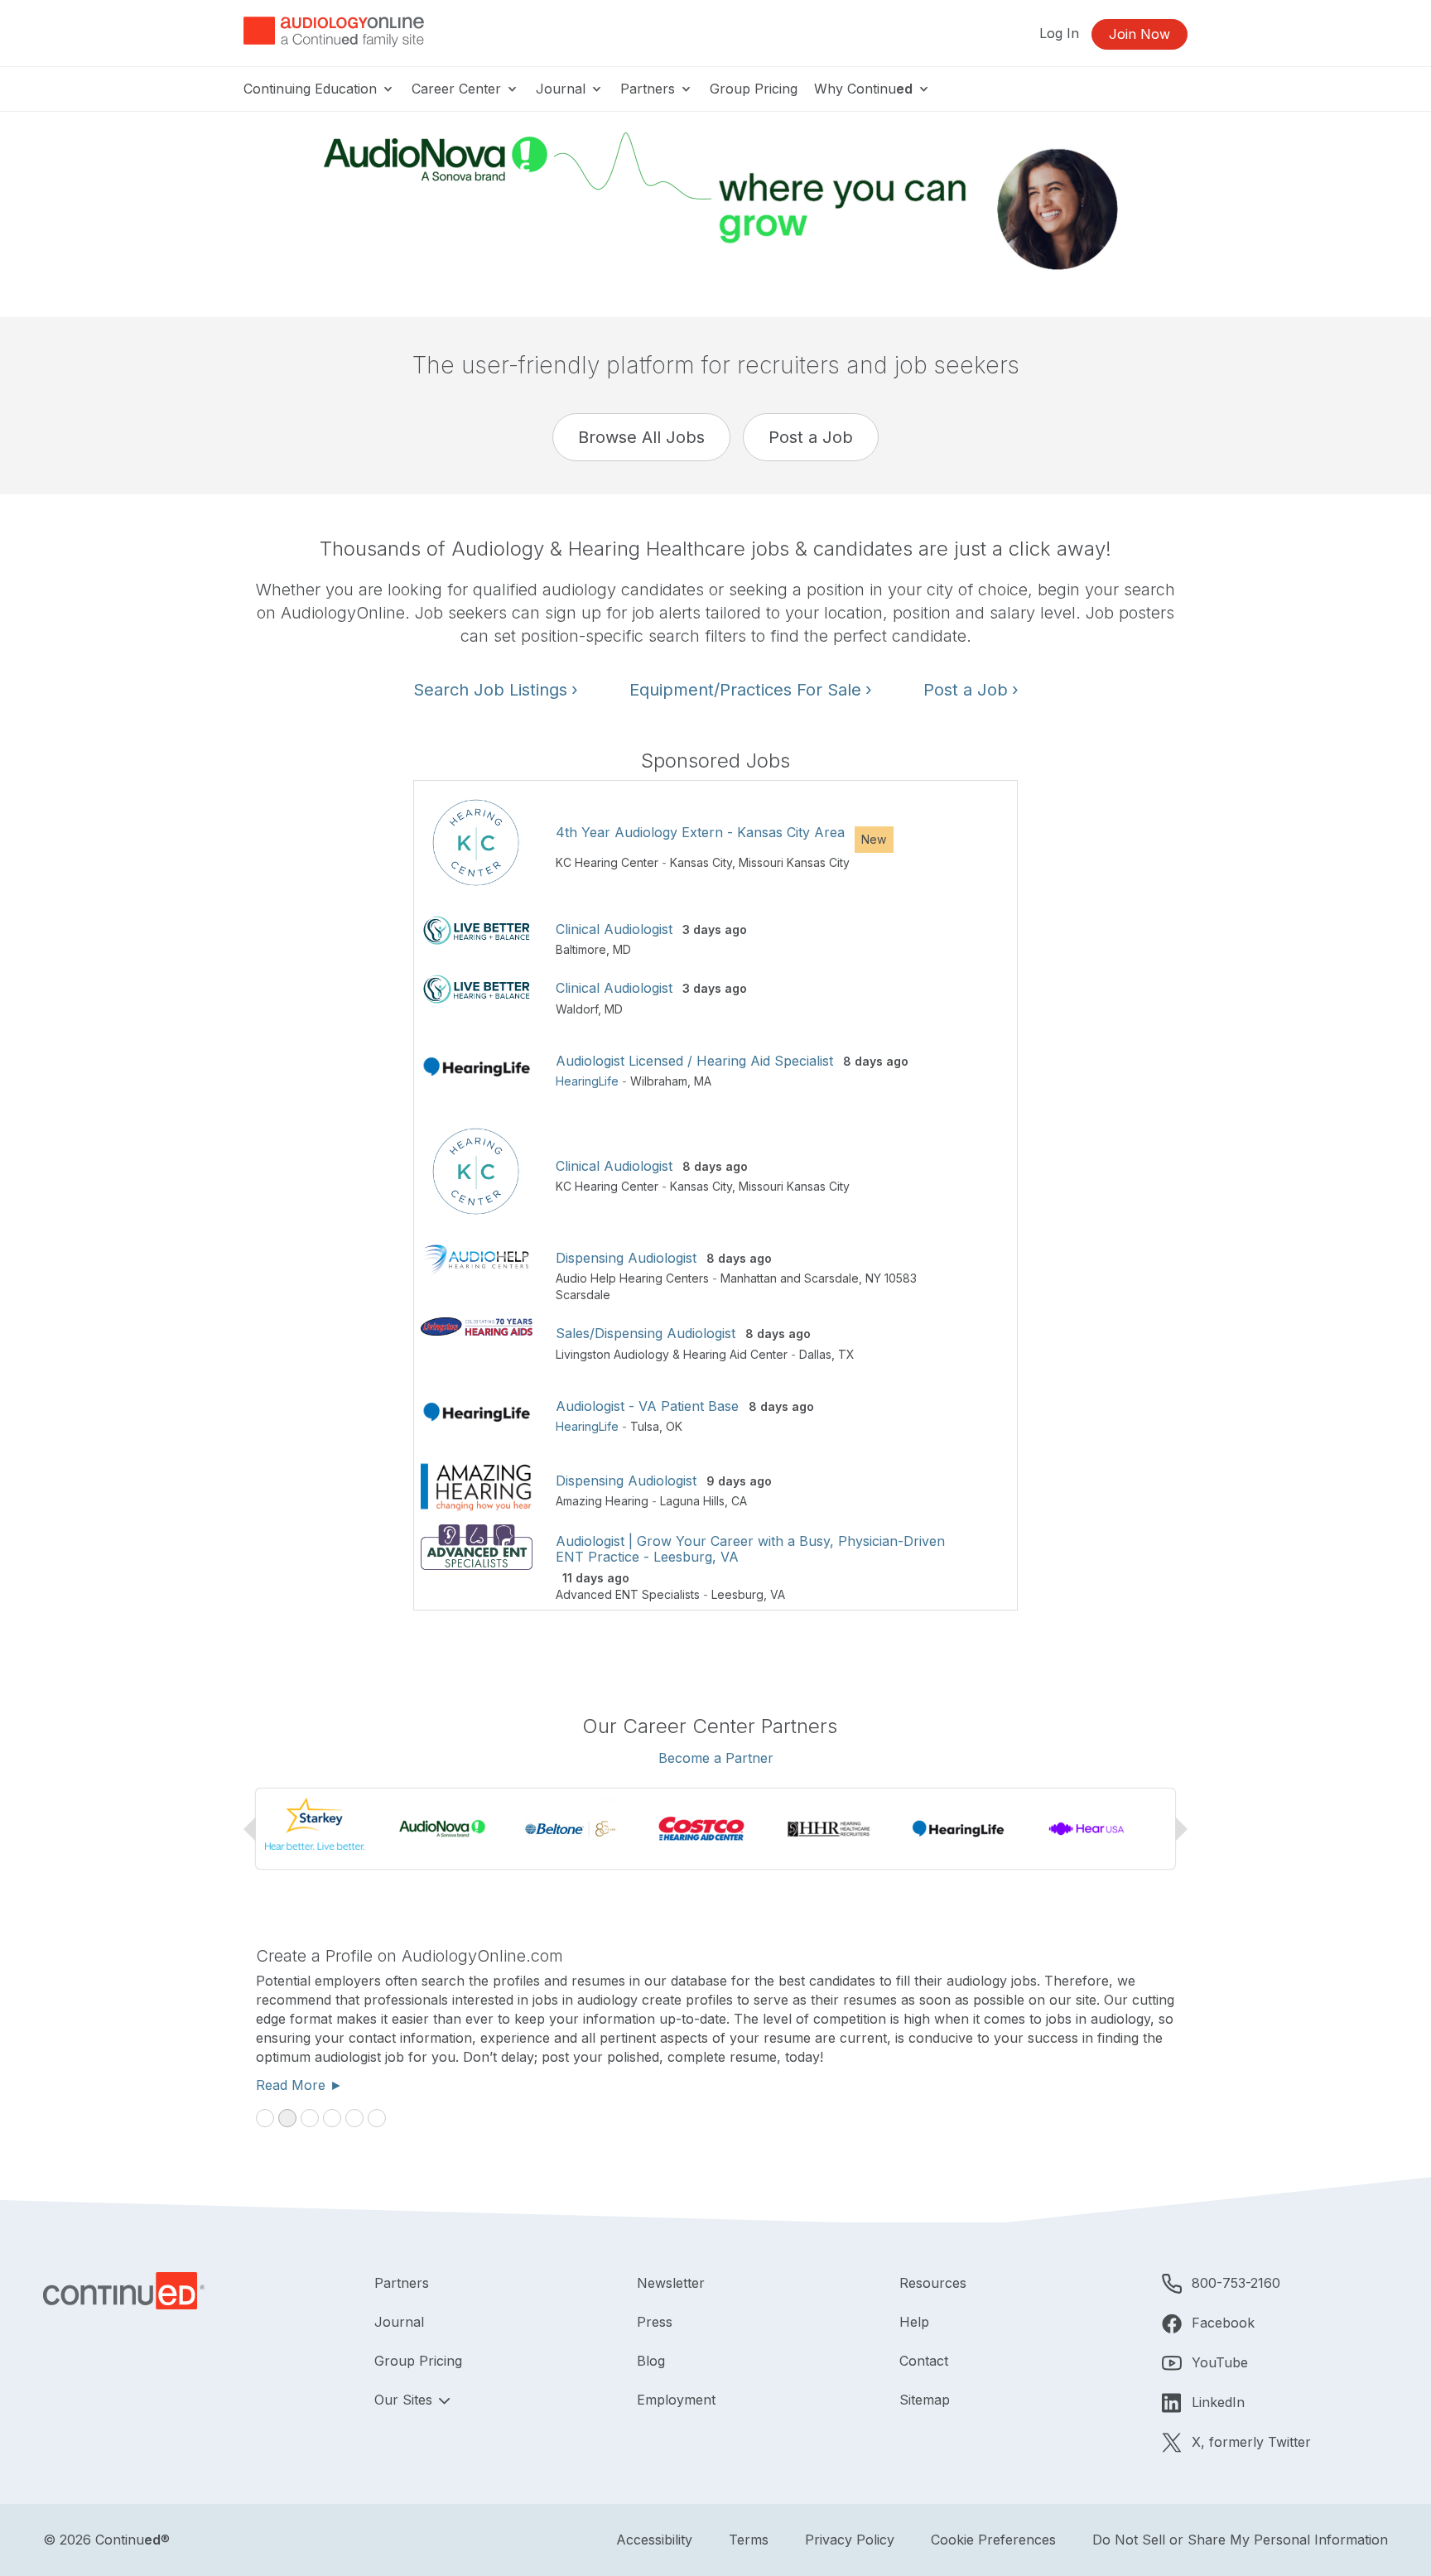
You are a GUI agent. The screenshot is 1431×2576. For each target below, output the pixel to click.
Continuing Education (312, 89)
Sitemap (925, 2400)
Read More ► (299, 2085)
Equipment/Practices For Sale (751, 690)
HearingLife (587, 1081)
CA (739, 1501)
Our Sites (405, 2400)
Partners (650, 89)
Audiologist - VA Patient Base (647, 1406)
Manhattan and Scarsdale (790, 1278)
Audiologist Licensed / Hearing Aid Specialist (694, 1061)
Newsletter (671, 2283)
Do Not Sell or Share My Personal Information (1240, 2540)
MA (703, 1081)
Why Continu (863, 89)
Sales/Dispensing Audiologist (646, 1333)
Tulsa (645, 1426)
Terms (749, 2540)
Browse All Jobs (641, 437)
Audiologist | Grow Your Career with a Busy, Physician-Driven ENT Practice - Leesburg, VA (750, 1549)
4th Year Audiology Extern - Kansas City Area (700, 832)
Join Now (1139, 34)
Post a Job (811, 437)
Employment (676, 2400)
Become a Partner (716, 1758)
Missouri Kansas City (794, 862)
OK (674, 1426)
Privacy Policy (850, 2540)
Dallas (815, 1354)
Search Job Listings (496, 690)
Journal (563, 89)
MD (622, 949)
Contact (924, 2361)
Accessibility (654, 2540)
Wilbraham (659, 1081)
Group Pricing (754, 89)
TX (846, 1354)
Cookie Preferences (993, 2540)
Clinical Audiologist (614, 929)
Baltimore (581, 949)
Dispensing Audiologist (626, 1258)
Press (655, 2322)
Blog (651, 2361)
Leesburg (737, 1594)
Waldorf (577, 1009)
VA (778, 1594)
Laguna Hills (692, 1501)
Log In (1059, 33)
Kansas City (701, 862)
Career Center (458, 89)
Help (914, 2322)
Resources (933, 2283)
